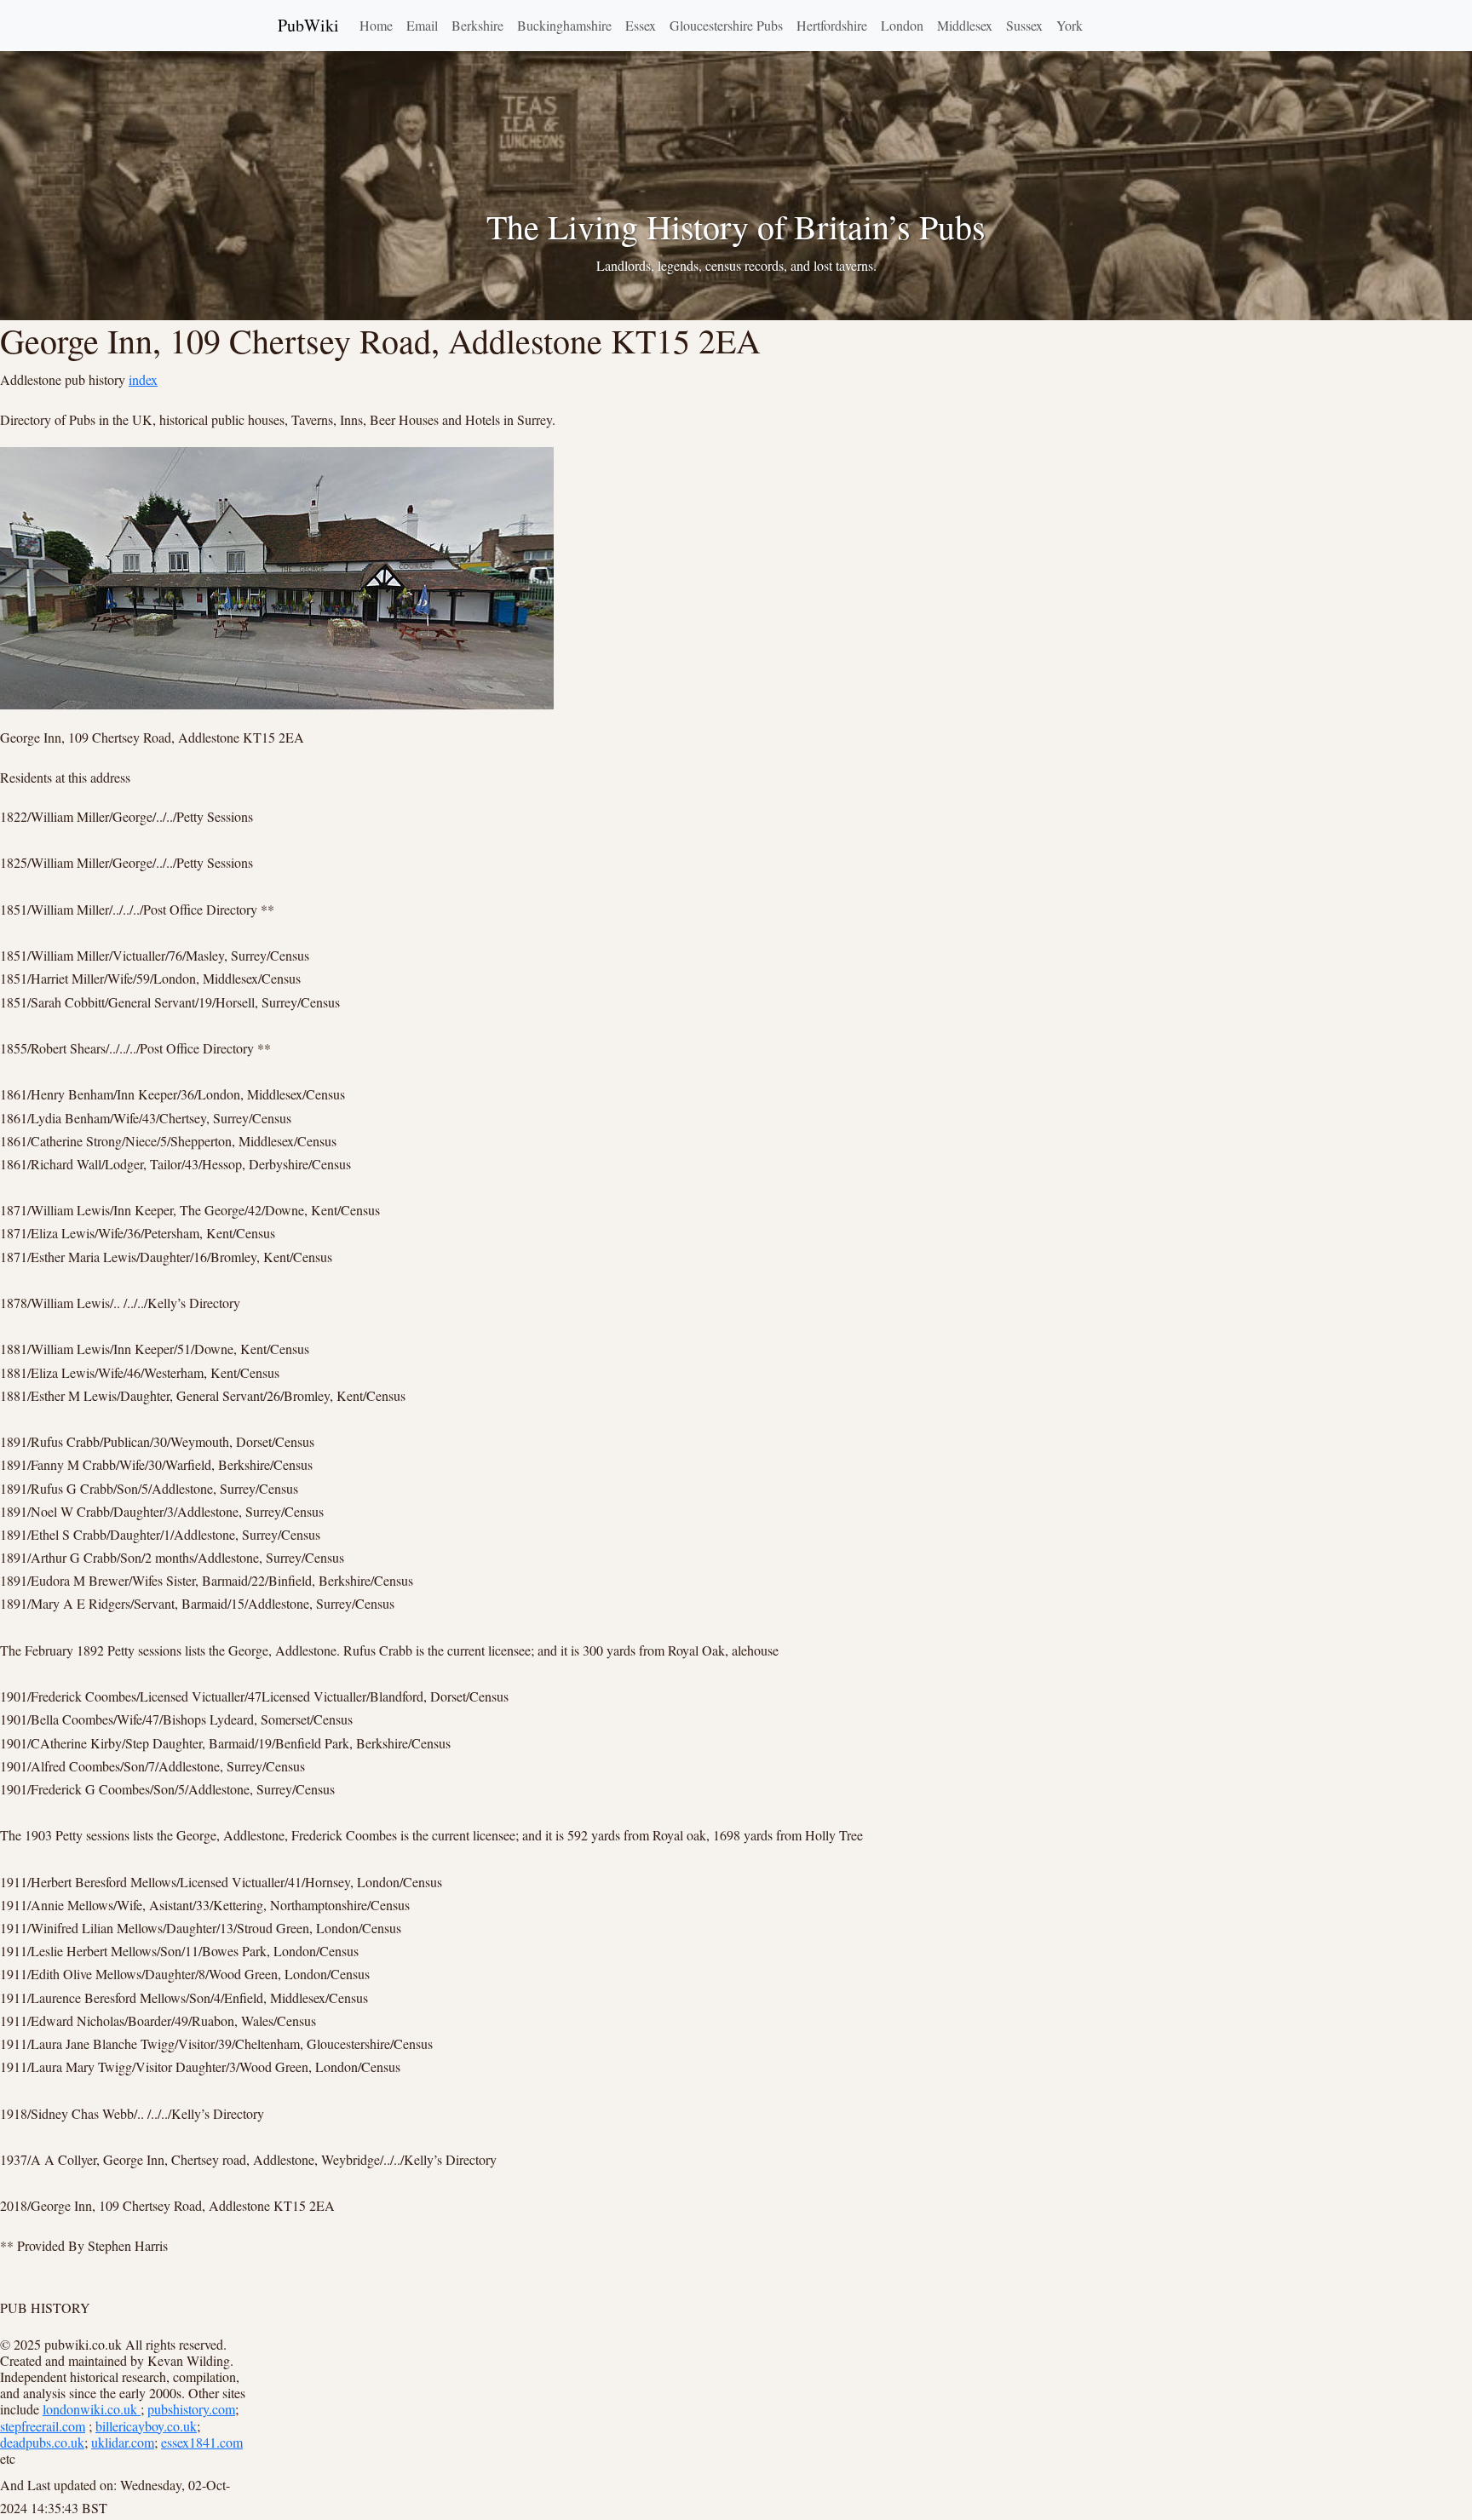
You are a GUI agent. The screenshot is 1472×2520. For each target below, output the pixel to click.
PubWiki (308, 25)
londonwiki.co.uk (92, 2409)
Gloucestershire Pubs (726, 25)
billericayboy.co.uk (146, 2426)
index (143, 379)
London (902, 25)
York (1069, 25)
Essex (641, 25)
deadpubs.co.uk (42, 2442)
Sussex (1024, 25)
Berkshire (477, 25)
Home (376, 25)
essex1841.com (202, 2442)
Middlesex (965, 25)
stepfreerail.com (43, 2426)
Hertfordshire (832, 25)
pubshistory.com (191, 2409)
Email (422, 25)
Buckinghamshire (564, 25)
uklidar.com (123, 2442)
